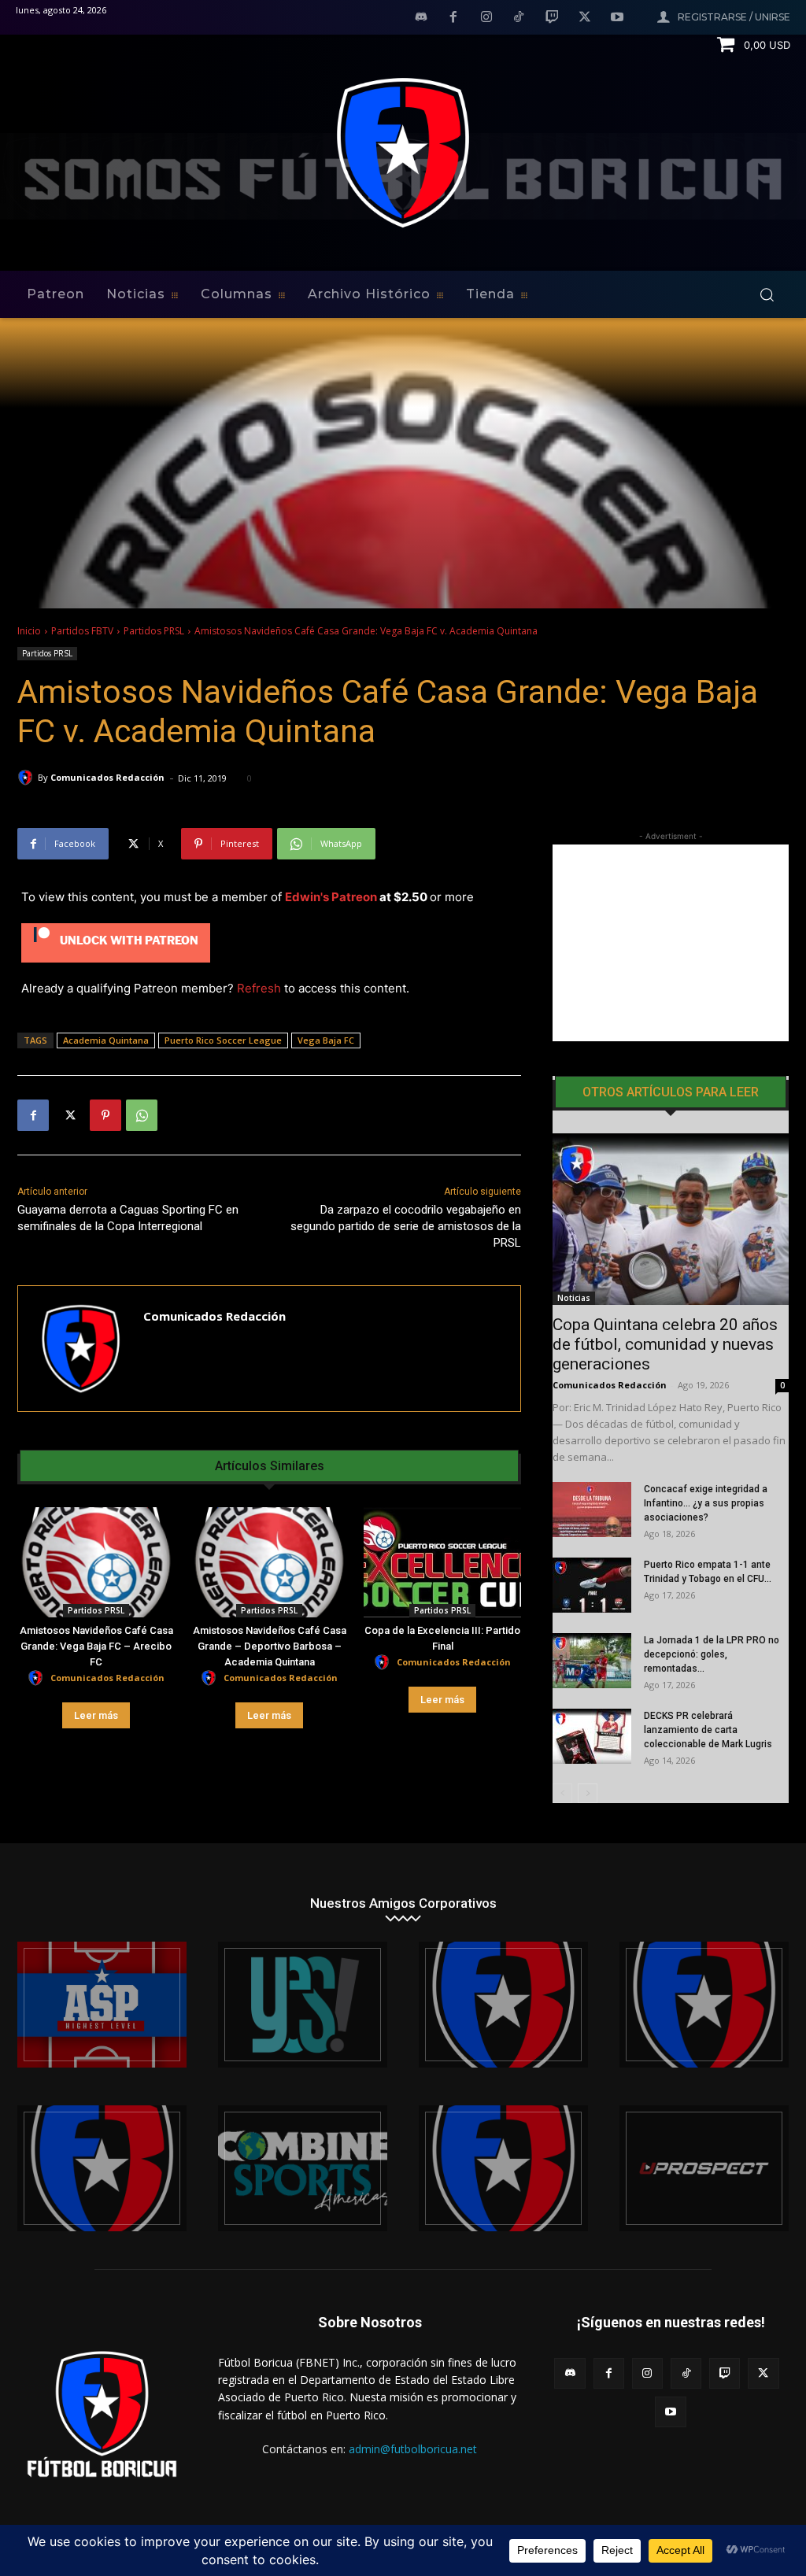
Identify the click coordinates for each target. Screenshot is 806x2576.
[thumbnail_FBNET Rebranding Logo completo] (503, 2005)
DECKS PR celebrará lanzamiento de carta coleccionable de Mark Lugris (708, 1730)
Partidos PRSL (154, 631)
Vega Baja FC (326, 1040)
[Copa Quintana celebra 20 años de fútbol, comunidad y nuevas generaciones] (671, 1219)
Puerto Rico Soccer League (223, 1040)
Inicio (29, 631)
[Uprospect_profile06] (704, 2168)
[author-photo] (38, 1678)
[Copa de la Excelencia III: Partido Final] (442, 1562)
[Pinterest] (105, 1115)
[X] (585, 18)
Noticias (574, 1298)
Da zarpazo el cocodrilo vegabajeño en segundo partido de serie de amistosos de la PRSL (406, 1226)
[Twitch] (552, 18)
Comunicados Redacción (107, 777)
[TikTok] (519, 18)
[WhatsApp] (142, 1115)
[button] (767, 294)
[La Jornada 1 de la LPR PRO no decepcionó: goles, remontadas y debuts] (592, 1661)
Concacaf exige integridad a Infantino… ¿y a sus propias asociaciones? (706, 1503)
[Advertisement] (671, 943)
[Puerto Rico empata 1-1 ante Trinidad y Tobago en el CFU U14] (592, 1585)
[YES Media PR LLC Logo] (303, 2005)
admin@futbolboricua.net (413, 2449)
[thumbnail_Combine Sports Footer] (303, 2168)
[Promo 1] (102, 2005)
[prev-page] (562, 1793)
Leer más (96, 1715)
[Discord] (421, 18)
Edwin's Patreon (331, 897)
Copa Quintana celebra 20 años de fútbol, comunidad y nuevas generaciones (665, 1344)
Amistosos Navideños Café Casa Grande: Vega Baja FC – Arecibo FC (96, 1646)
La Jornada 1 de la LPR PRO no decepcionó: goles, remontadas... (712, 1654)
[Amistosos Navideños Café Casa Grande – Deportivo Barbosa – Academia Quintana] (269, 1562)
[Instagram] (486, 18)
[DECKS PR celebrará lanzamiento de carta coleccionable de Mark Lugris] (592, 1736)
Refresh (259, 988)
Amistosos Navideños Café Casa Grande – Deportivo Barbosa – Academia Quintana (270, 1646)
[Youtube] (617, 18)
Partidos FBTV (82, 631)
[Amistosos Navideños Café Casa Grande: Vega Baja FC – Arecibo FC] (96, 1562)
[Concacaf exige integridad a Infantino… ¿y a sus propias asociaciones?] (592, 1510)
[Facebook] (453, 18)
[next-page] (588, 1793)
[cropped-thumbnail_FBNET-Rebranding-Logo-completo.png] (704, 2005)
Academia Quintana (106, 1040)
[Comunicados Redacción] (28, 778)
